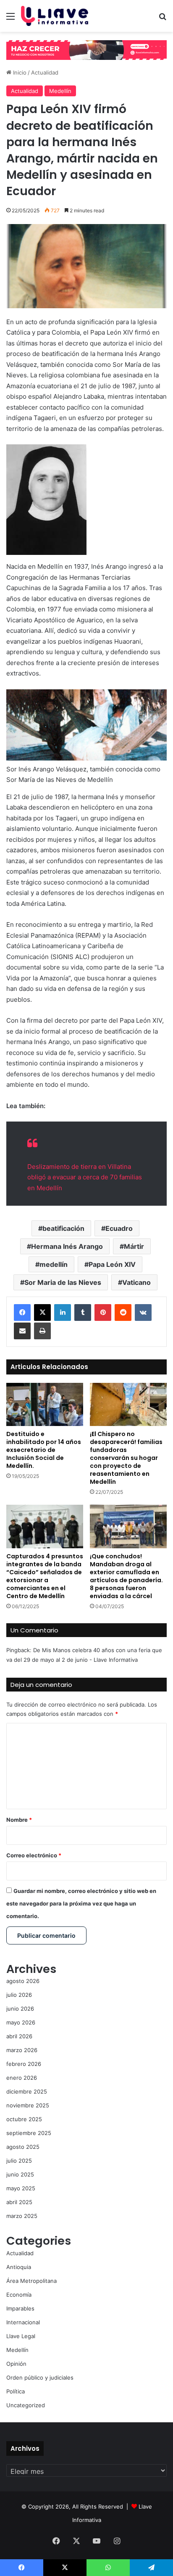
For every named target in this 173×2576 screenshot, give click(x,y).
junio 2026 (20, 2009)
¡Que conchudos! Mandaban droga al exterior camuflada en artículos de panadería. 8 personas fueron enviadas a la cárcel (126, 1576)
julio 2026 (19, 1995)
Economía (19, 2295)
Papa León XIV (112, 1264)
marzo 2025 (22, 2216)
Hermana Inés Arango (67, 1246)
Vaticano (136, 1282)
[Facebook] (22, 1312)
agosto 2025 (23, 2147)
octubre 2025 (24, 2119)
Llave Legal (21, 2336)
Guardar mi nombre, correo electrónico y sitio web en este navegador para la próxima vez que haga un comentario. (81, 1903)
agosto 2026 (23, 1981)
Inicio (19, 72)
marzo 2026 (22, 2050)
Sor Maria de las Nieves (63, 1282)
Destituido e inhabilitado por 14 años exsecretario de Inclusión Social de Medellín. (44, 1450)
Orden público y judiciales (40, 2377)
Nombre (19, 1820)
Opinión (16, 2364)
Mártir (134, 1246)
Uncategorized (26, 2405)
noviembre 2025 (28, 2105)
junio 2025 (20, 2174)
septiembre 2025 (29, 2133)
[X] (42, 1312)
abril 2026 (19, 2036)
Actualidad (45, 72)
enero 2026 (22, 2078)
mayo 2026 (21, 2022)
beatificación (63, 1228)
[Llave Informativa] (55, 16)
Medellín (60, 91)
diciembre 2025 (27, 2091)
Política (16, 2391)
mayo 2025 (21, 2188)
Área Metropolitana (31, 2281)
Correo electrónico (34, 1855)
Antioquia (19, 2267)
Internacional (23, 2322)
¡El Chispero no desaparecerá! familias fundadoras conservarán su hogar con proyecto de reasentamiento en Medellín (126, 1458)
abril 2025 (19, 2202)
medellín (54, 1264)
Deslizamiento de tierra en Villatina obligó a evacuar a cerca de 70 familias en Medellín (85, 1177)
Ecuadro (119, 1228)
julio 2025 (19, 2161)
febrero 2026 (24, 2064)
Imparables (20, 2308)
